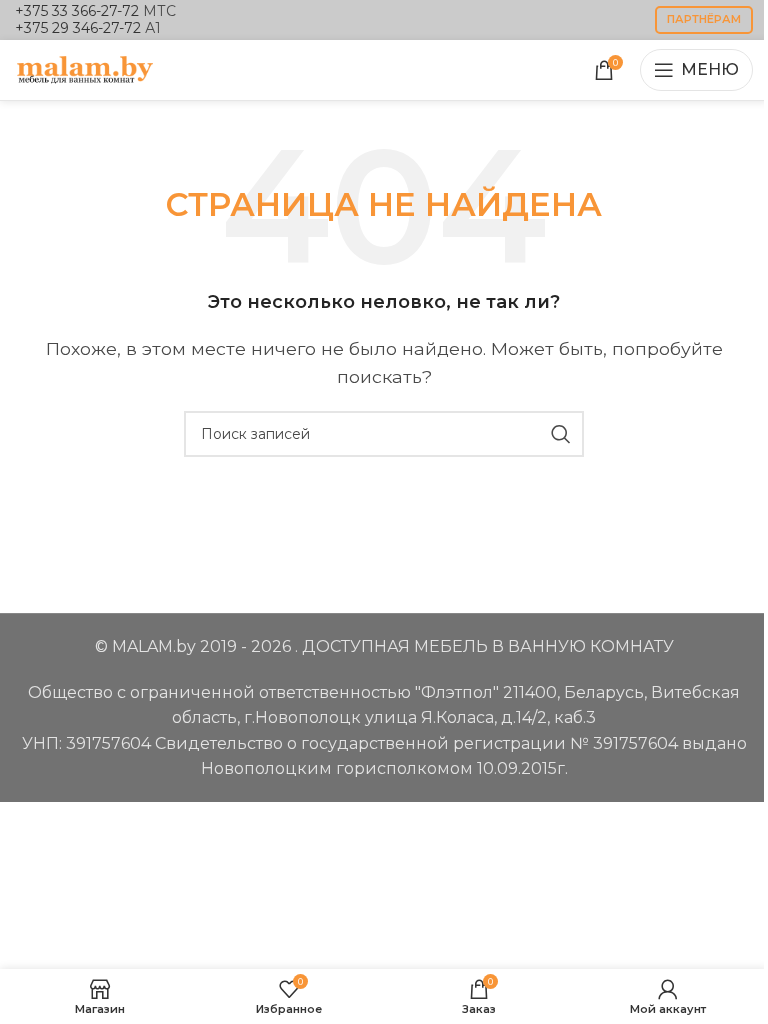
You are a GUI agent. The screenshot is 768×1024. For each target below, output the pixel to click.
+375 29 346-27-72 (78, 28)
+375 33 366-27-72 (77, 11)
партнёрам (704, 19)
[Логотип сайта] (85, 68)
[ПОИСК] (561, 434)
